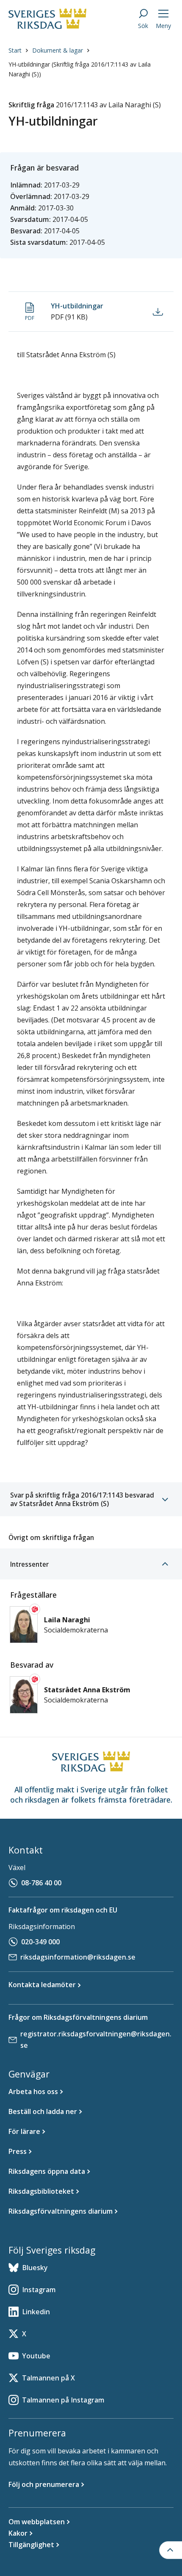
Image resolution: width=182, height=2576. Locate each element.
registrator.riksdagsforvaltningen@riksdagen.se (96, 2040)
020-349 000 (40, 1942)
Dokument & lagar (58, 50)
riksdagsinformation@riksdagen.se (78, 1957)
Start (15, 50)
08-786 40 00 (41, 1883)
